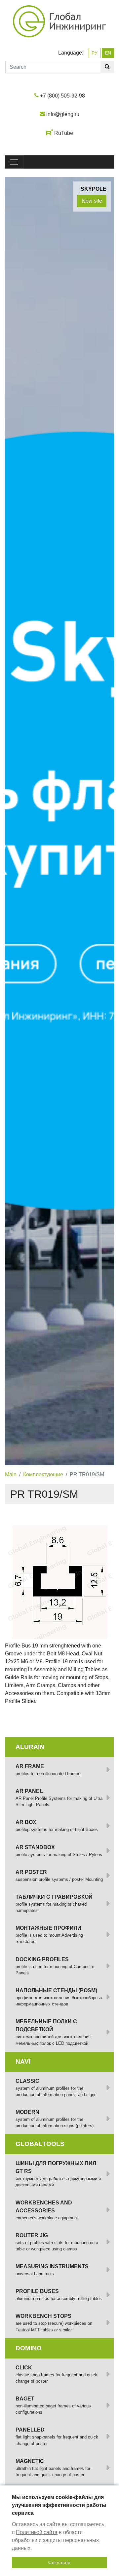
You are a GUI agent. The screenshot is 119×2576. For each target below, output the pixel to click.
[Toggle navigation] (14, 162)
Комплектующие (43, 1474)
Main (11, 1474)
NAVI (23, 2061)
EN (108, 53)
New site (92, 201)
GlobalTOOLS (40, 2144)
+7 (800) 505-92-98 (62, 96)
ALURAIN (30, 1747)
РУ (95, 53)
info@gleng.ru (63, 114)
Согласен (59, 2562)
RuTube (64, 133)
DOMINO (29, 2348)
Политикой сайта (37, 2532)
